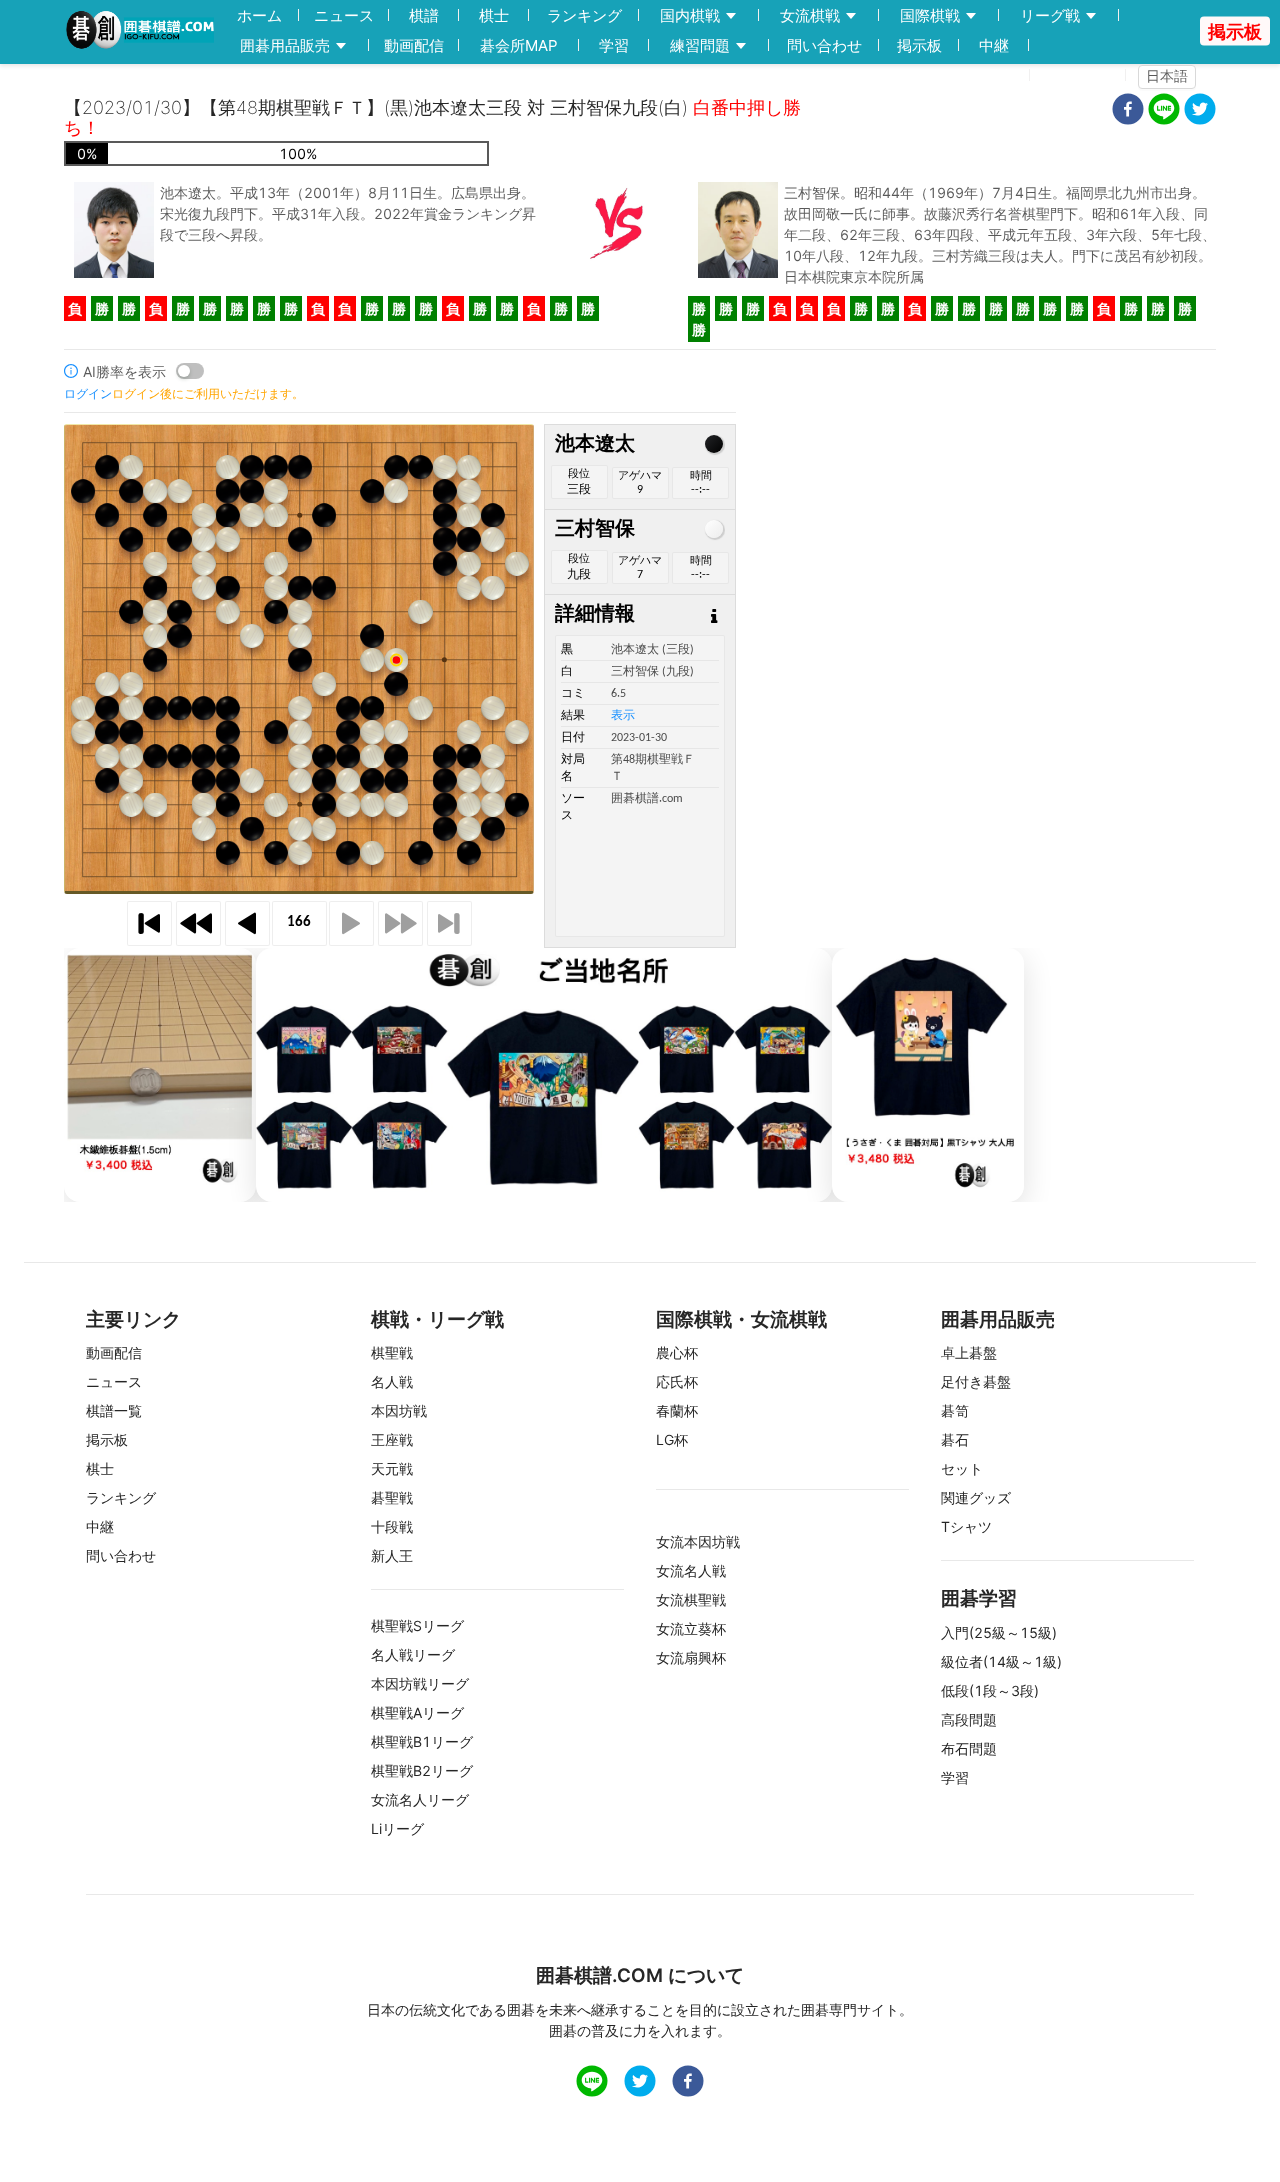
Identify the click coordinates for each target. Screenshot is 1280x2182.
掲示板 (919, 45)
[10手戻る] (198, 923)
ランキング (584, 15)
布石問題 (969, 1748)
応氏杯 (677, 1381)
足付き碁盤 (976, 1381)
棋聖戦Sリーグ (417, 1625)
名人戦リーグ (413, 1654)
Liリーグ (397, 1828)
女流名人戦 (691, 1570)
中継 (994, 45)
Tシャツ (966, 1526)
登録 (1003, 75)
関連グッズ (976, 1497)
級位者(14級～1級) (1001, 1661)
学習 (614, 45)
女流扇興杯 (691, 1657)
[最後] (449, 923)
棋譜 (424, 15)
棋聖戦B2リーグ (422, 1770)
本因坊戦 (399, 1410)
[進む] (351, 923)
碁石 (955, 1439)
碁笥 (955, 1410)
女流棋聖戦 (691, 1599)
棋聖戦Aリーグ (417, 1712)
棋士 (494, 15)
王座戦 (392, 1439)
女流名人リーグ (420, 1799)
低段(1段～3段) (990, 1690)
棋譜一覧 (114, 1410)
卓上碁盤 (969, 1352)
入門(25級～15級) (999, 1632)
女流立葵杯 (691, 1628)
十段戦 (392, 1526)
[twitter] (1200, 111)
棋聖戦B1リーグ (422, 1741)
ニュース (344, 15)
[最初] (149, 923)
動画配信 (414, 45)
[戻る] (247, 923)
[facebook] (1128, 111)
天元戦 (392, 1468)
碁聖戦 (392, 1497)
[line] (1164, 111)
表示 (623, 716)
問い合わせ (824, 45)
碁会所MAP (519, 45)
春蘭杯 (677, 1410)
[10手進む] (400, 923)
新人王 (392, 1555)
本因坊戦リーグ (420, 1683)
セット (962, 1468)
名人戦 (392, 1381)
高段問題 (969, 1719)
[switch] (190, 371)
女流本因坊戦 (698, 1541)
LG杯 (672, 1439)
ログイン (1084, 75)
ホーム (259, 15)
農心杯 (677, 1352)
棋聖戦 (392, 1352)
